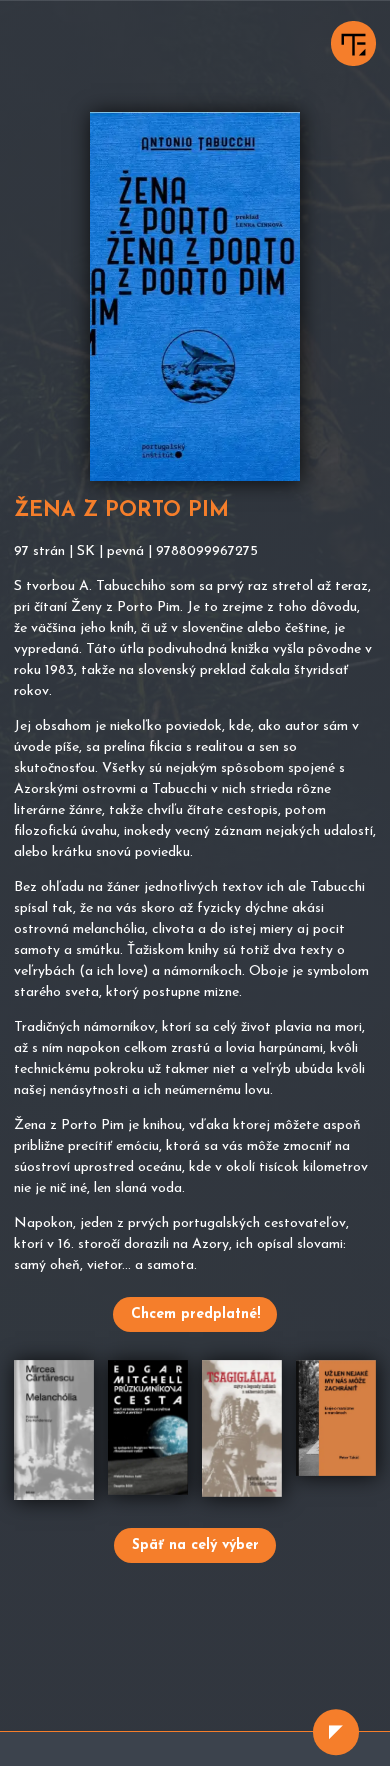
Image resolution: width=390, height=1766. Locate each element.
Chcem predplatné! (195, 1314)
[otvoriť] (336, 1732)
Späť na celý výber (195, 1545)
